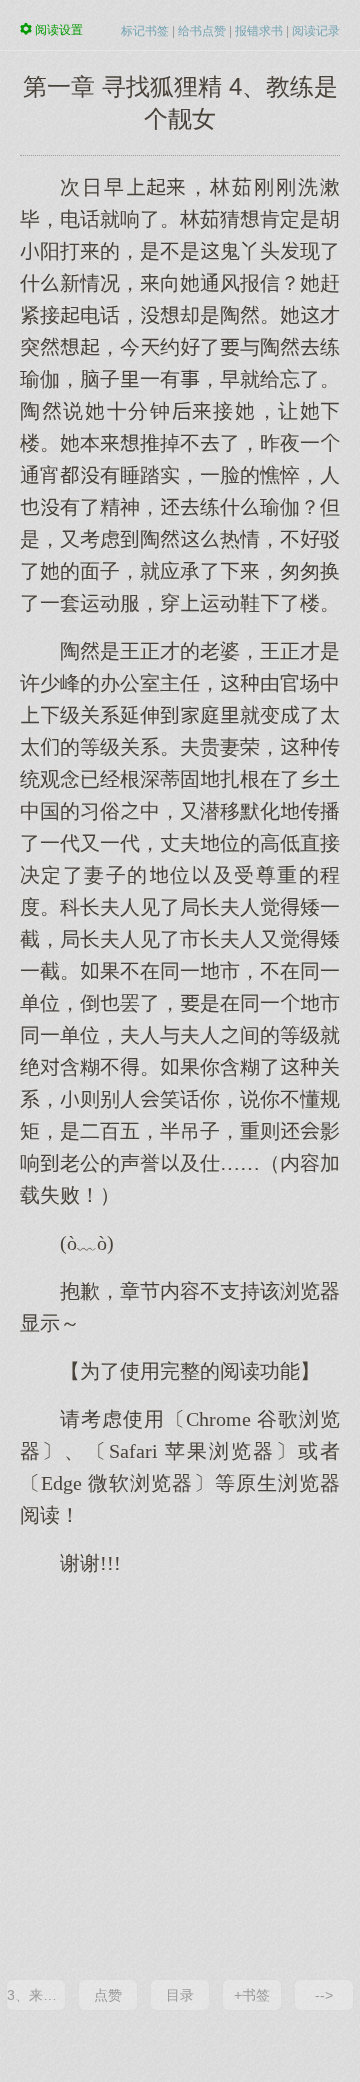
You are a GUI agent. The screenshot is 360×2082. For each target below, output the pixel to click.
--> (324, 1995)
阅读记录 (316, 31)
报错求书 (259, 31)
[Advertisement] (180, 1776)
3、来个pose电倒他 (36, 1995)
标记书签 (145, 31)
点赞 (108, 1995)
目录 (180, 1995)
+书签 (252, 1995)
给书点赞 (202, 31)
